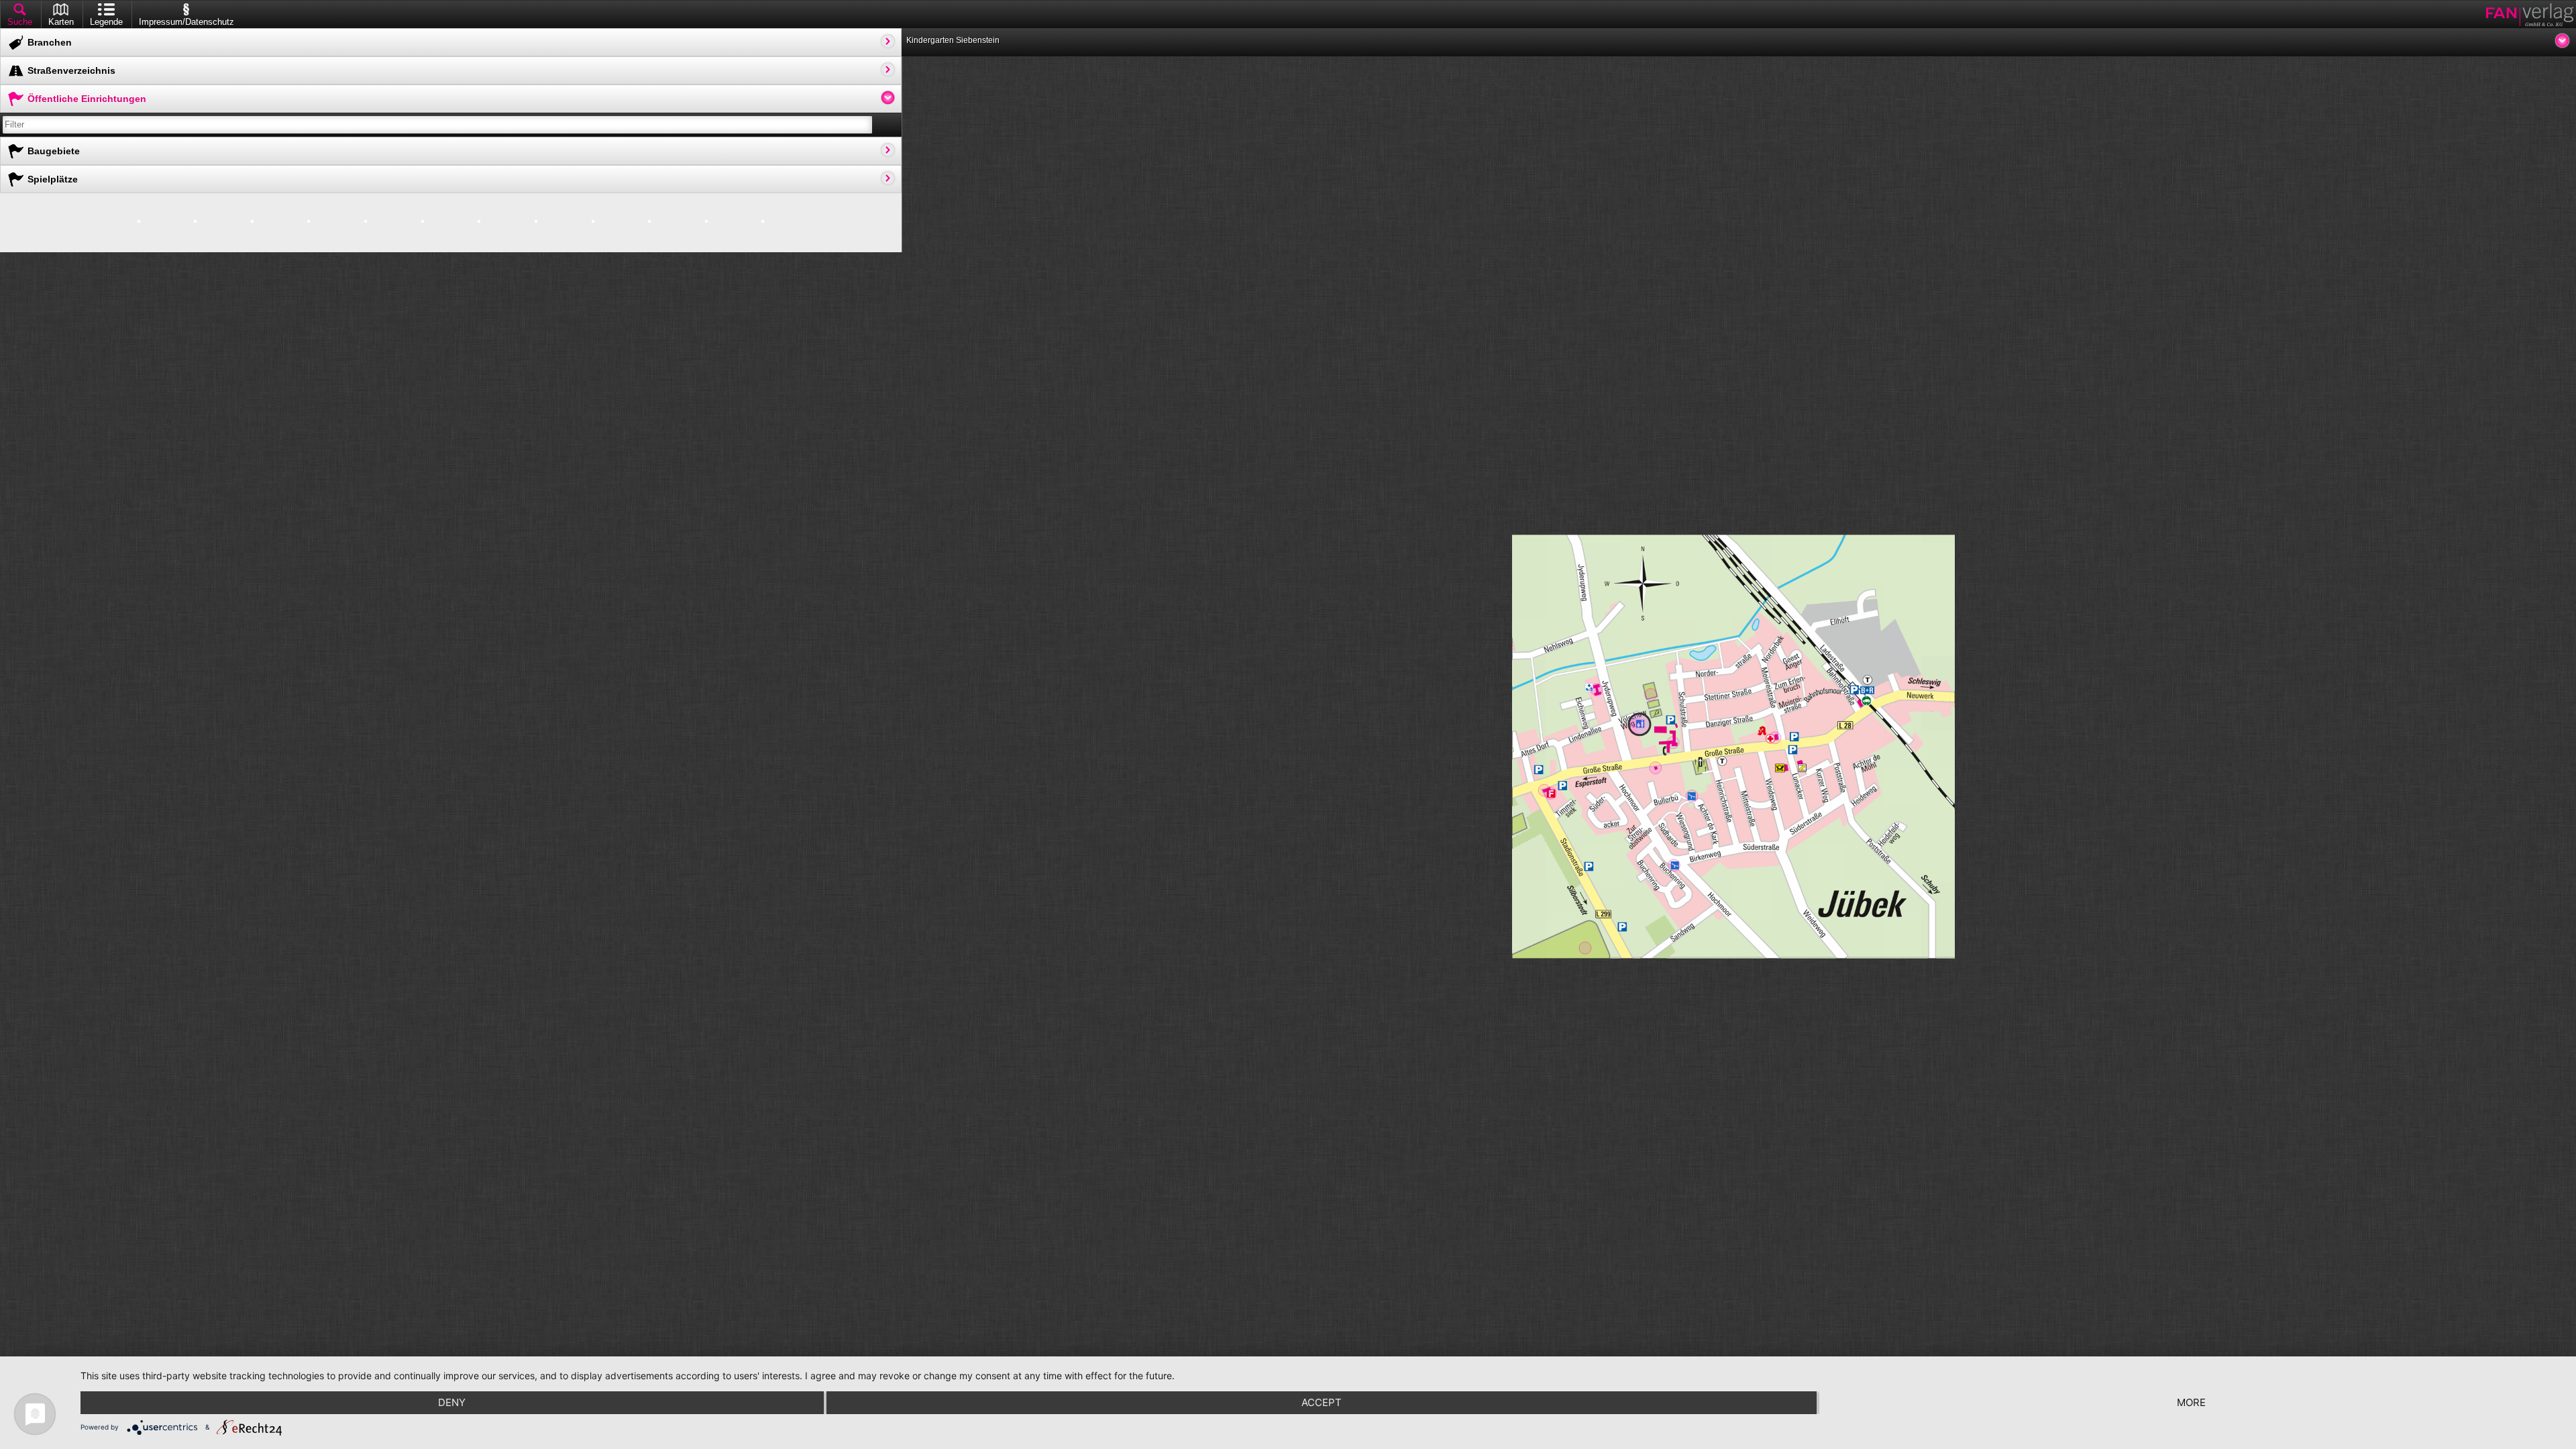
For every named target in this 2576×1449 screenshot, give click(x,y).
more (2191, 1402)
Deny (452, 1402)
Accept (1322, 1402)
